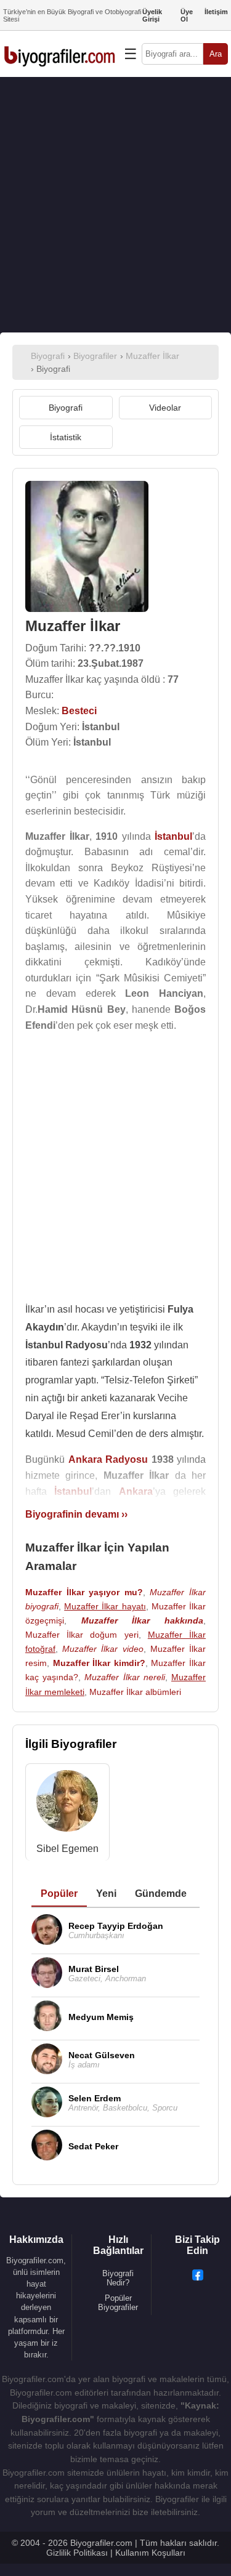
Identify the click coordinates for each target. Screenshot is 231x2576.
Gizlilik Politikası (77, 2553)
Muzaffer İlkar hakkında (142, 1620)
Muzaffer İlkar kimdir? (99, 1663)
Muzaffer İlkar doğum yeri (82, 1635)
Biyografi (66, 408)
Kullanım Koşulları (150, 2553)
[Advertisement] (115, 205)
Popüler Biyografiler (118, 2303)
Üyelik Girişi (152, 15)
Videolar (165, 408)
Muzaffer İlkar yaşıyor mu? (84, 1592)
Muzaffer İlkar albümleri (135, 1692)
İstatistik (66, 437)
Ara (216, 54)
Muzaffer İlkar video (103, 1649)
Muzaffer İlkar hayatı (105, 1606)
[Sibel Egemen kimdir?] (67, 1804)
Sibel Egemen (67, 1849)
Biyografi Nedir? (118, 2278)
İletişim (216, 12)
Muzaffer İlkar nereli (124, 1677)
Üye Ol (187, 15)
